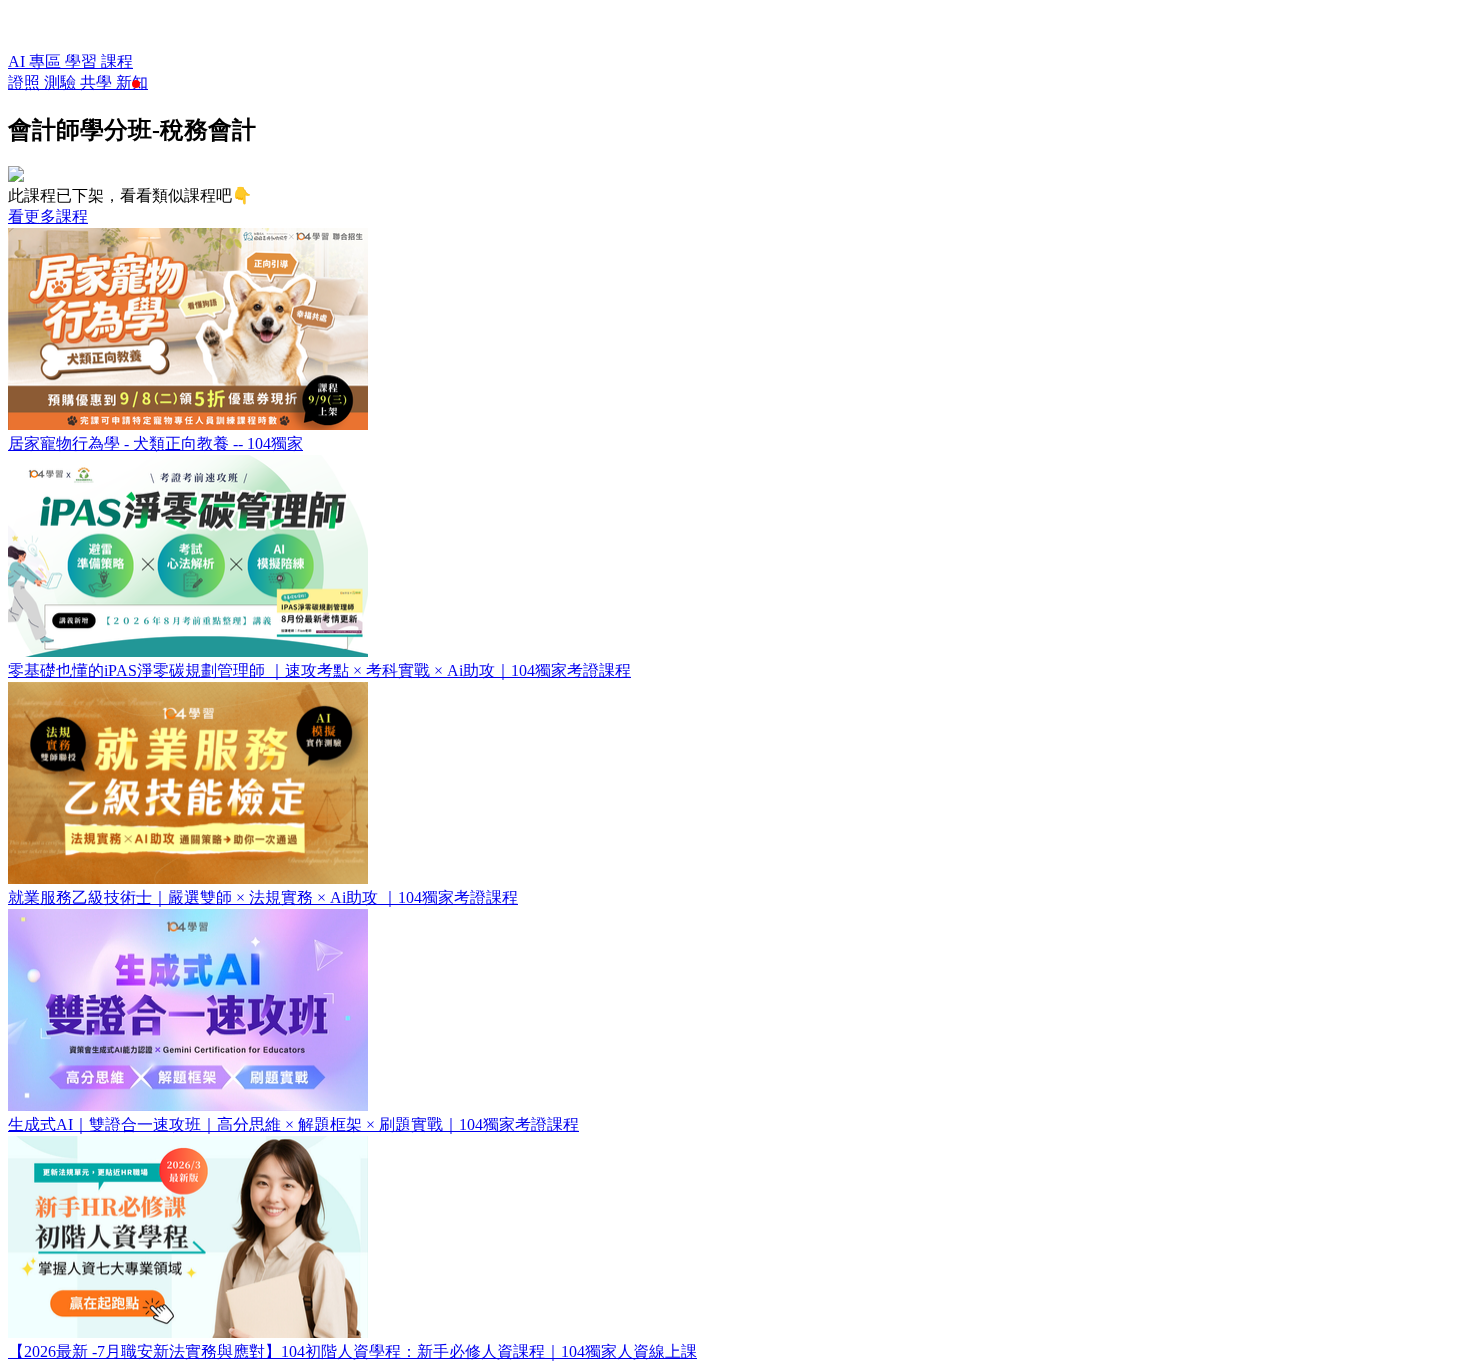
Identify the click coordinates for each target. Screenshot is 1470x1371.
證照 (26, 82)
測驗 (62, 82)
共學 (98, 82)
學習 (83, 61)
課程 (117, 61)
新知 (132, 82)
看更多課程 (48, 216)
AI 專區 (36, 61)
